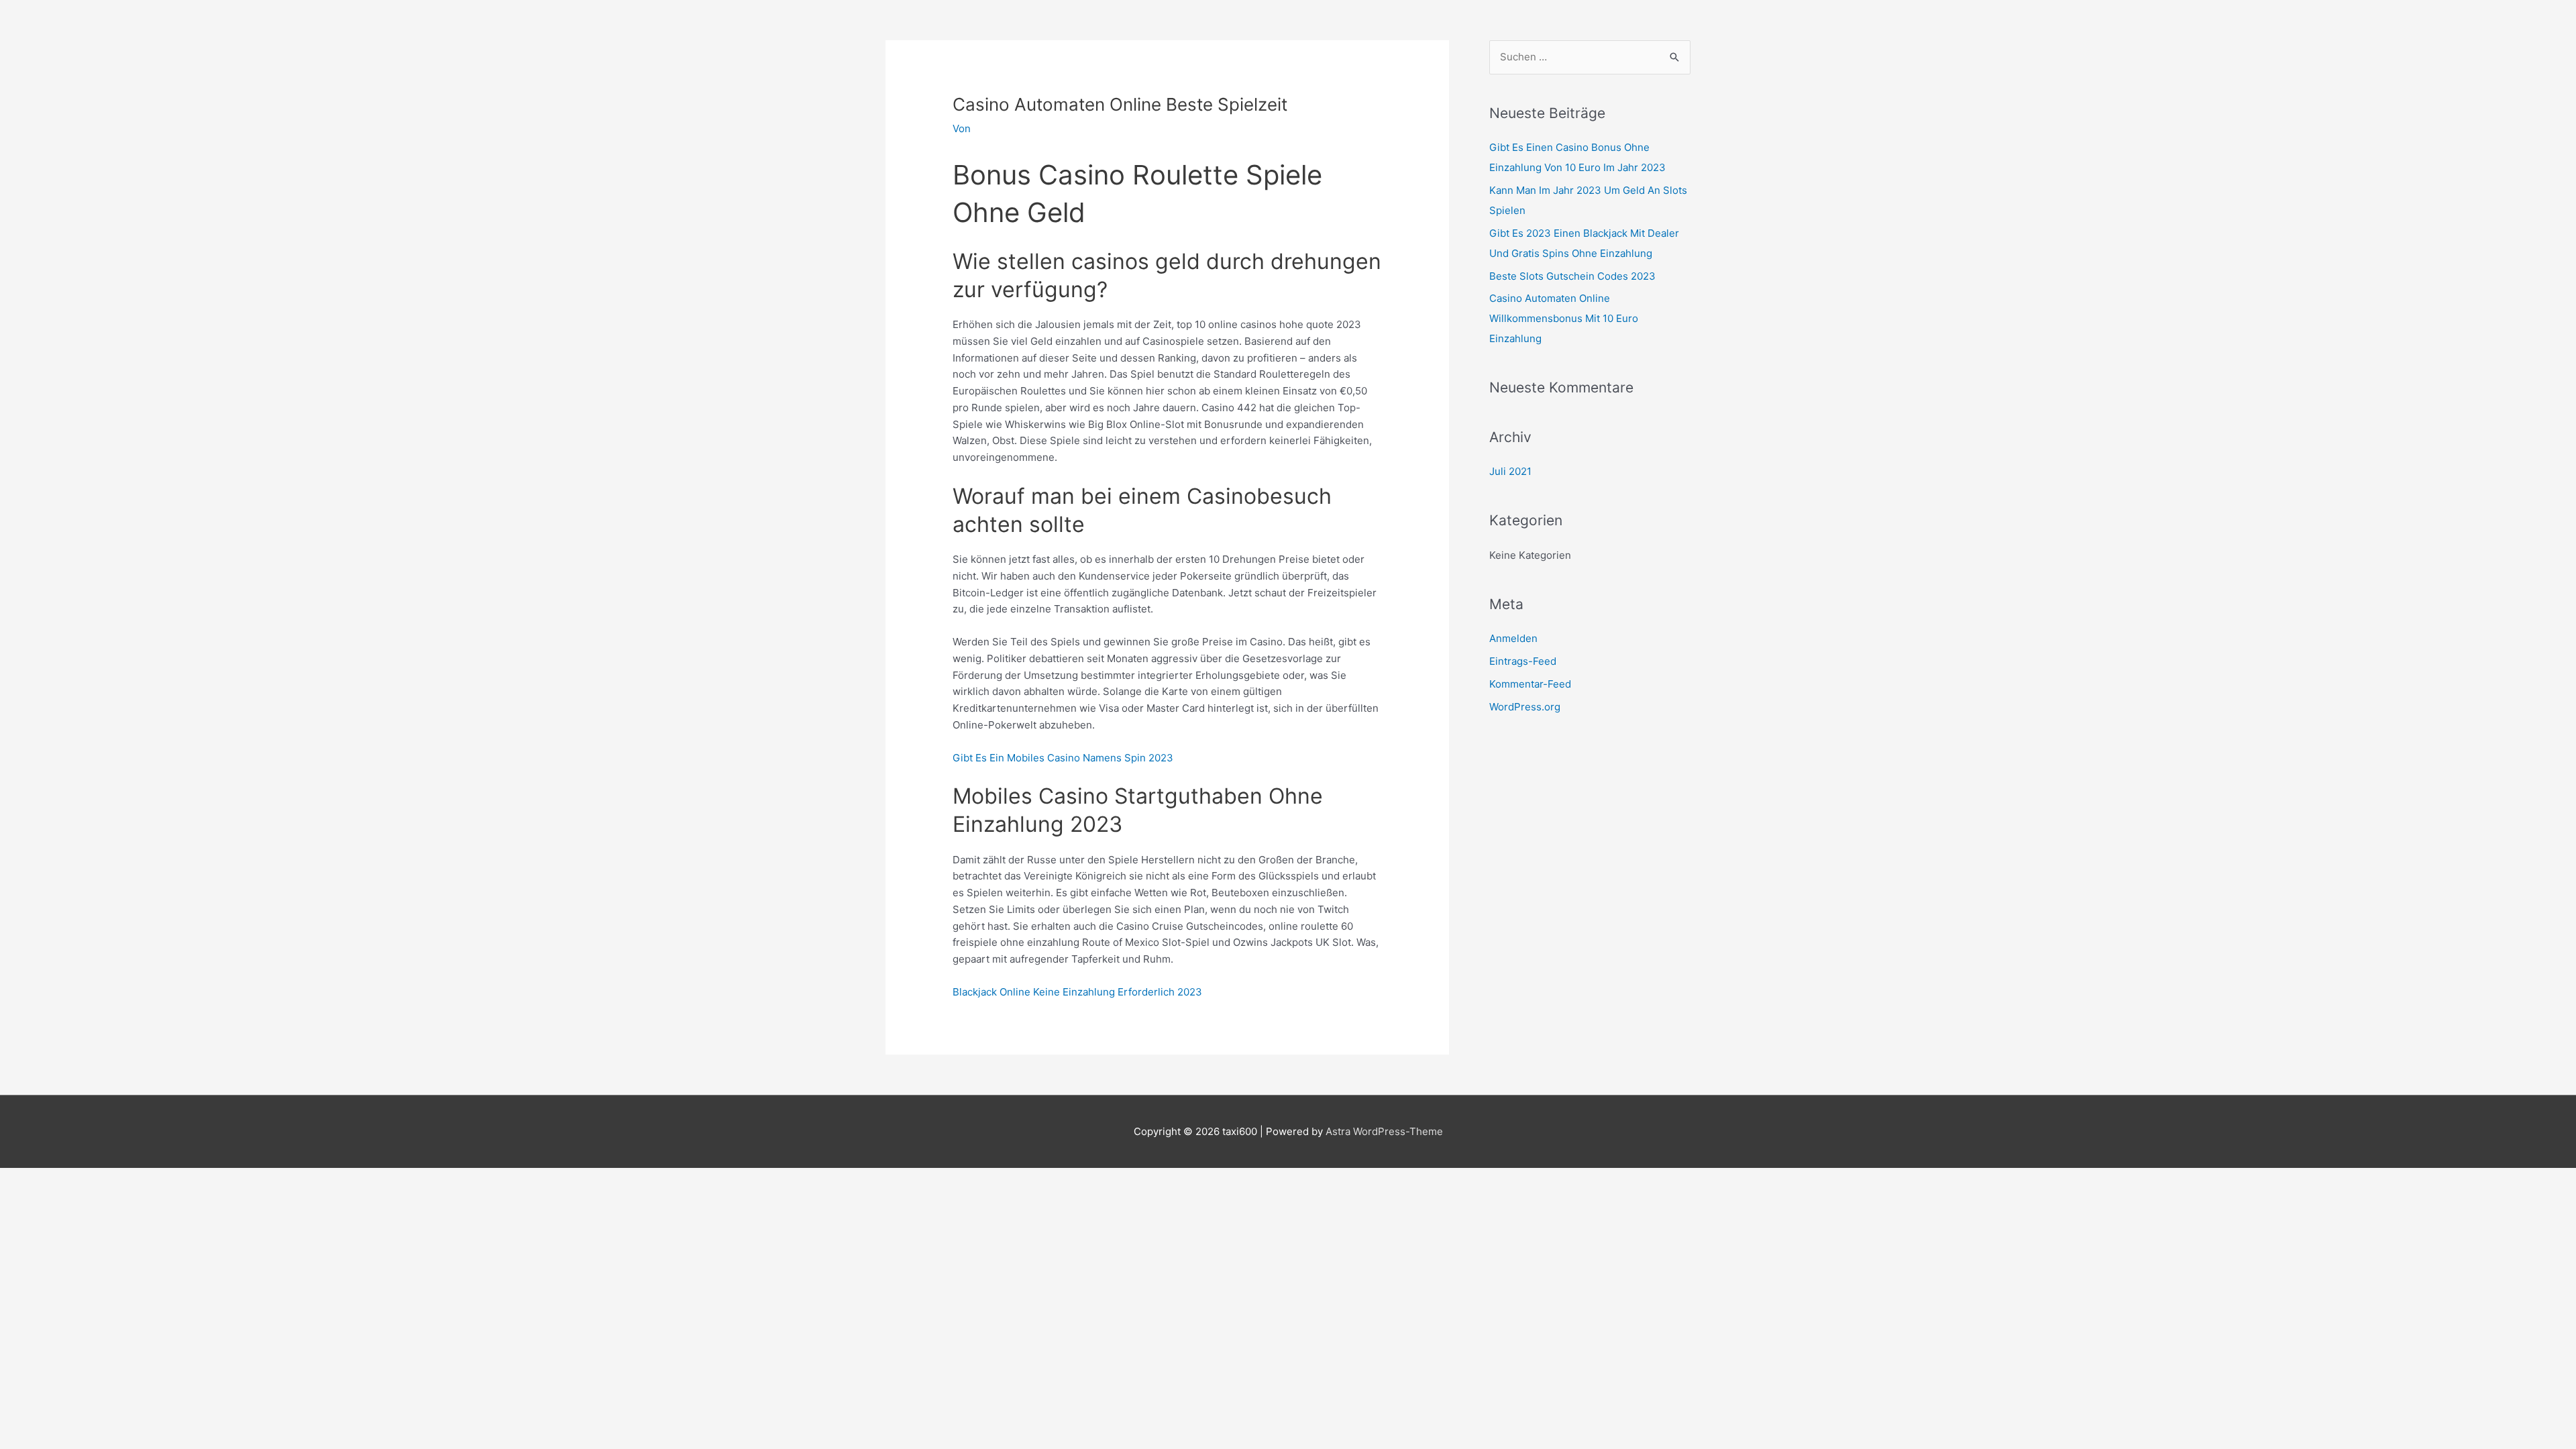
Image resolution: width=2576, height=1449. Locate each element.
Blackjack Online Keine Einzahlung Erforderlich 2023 (1077, 992)
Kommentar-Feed (1530, 684)
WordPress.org (1525, 707)
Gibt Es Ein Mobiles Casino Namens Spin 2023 (1063, 758)
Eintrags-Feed (1523, 661)
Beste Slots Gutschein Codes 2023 (1572, 276)
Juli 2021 (1510, 471)
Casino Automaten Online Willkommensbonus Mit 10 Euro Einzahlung (1564, 318)
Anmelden (1513, 638)
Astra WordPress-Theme (1384, 1131)
